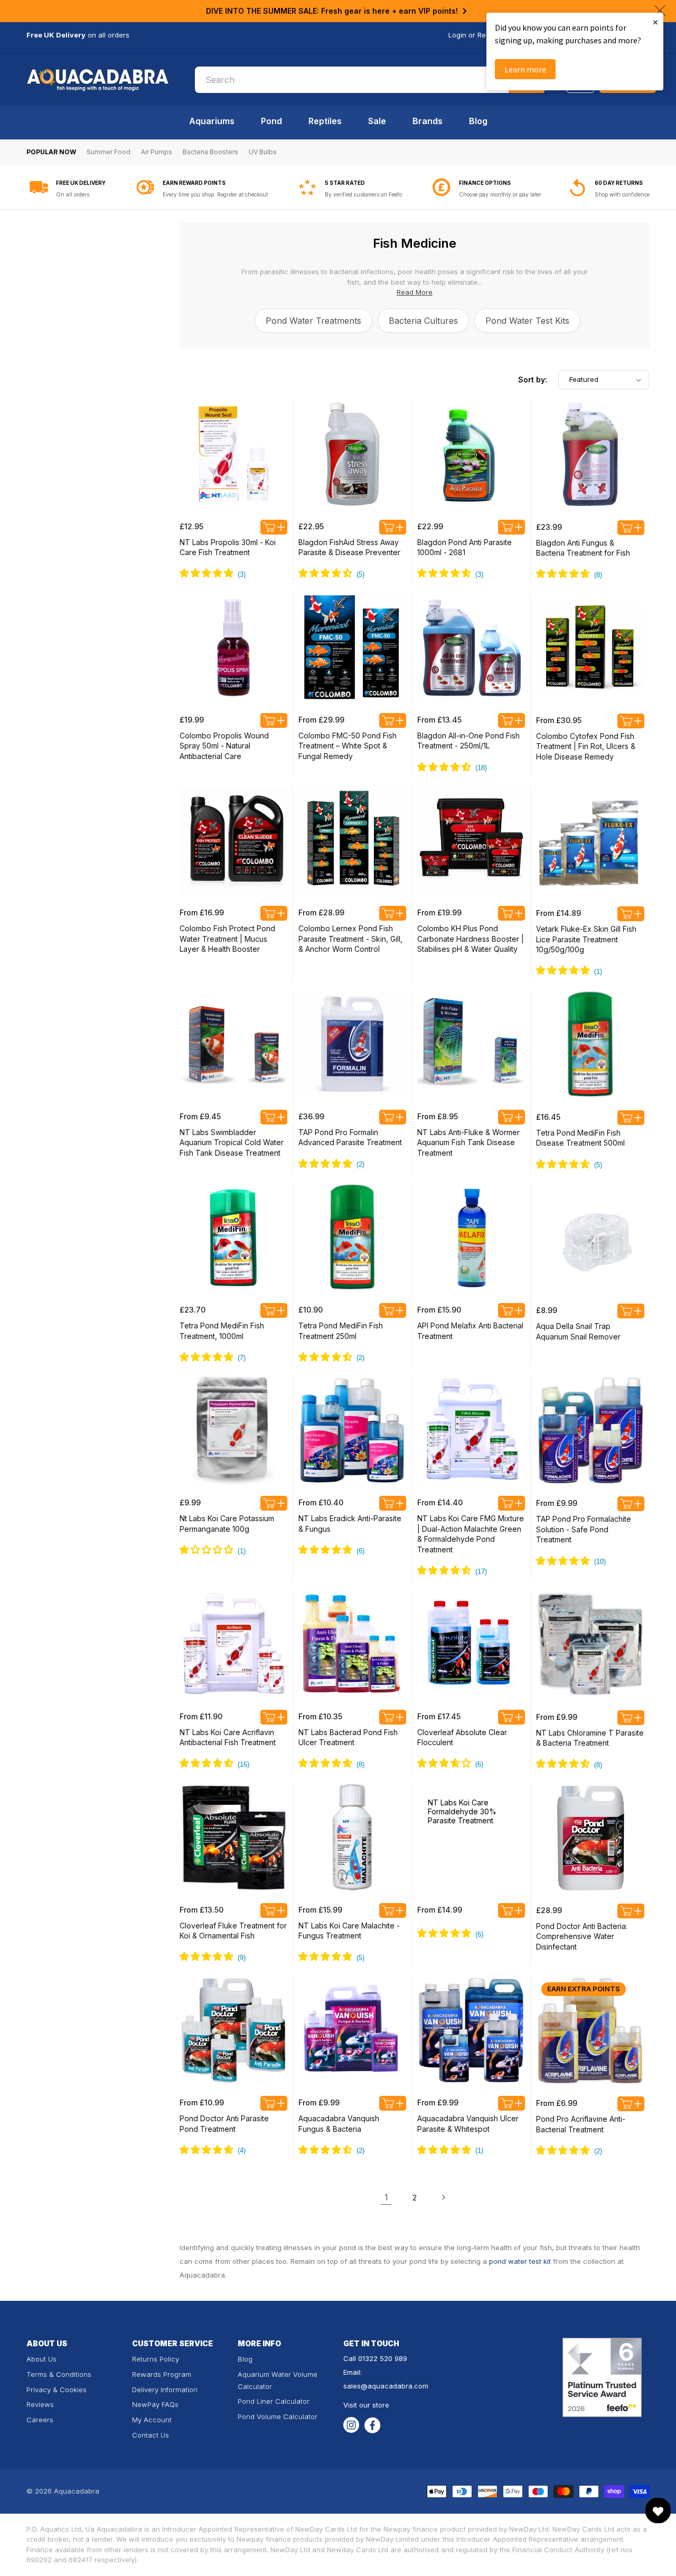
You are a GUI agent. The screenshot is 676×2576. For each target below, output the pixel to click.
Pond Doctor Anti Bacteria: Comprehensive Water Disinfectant (582, 1936)
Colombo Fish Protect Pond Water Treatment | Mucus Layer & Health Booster (227, 939)
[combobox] (370, 80)
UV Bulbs (263, 152)
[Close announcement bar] (660, 11)
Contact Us (151, 2435)
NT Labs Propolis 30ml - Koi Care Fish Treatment (228, 547)
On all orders (73, 194)
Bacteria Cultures (423, 321)
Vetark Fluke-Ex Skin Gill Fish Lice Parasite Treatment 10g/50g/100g (586, 939)
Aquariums (212, 121)
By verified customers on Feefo (363, 194)
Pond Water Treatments (313, 321)
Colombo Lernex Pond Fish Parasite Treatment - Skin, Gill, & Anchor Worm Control (350, 939)
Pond (271, 121)
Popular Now (51, 152)
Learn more (525, 69)
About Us (41, 2359)
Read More (415, 292)
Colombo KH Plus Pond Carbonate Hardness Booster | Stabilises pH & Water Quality (471, 939)
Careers (40, 2420)
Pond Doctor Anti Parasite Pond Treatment (224, 2124)
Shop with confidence (622, 194)
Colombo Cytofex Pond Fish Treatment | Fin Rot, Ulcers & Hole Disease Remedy (586, 746)
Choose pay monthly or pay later (500, 194)
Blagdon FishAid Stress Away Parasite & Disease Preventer (349, 547)
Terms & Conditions (59, 2374)
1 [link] (386, 2197)
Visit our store (366, 2405)
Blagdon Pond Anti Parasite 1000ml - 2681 (464, 547)
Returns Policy (156, 2359)
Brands (428, 121)
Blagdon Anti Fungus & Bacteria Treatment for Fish (583, 548)
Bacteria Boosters (210, 152)
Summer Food (109, 152)
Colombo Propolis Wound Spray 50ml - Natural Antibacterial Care (224, 746)
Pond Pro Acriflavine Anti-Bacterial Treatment (581, 2124)
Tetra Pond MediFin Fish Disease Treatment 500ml (580, 1138)
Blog (478, 121)
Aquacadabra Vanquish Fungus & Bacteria (339, 2124)
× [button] (655, 22)
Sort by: (533, 380)
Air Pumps (157, 152)
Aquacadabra (77, 2491)
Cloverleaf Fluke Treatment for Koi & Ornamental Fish (233, 1931)
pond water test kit (520, 2261)
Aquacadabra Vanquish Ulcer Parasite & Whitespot (468, 2124)
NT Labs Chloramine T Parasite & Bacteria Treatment (590, 1738)
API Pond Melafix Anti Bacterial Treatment (470, 1331)
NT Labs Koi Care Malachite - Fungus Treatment (349, 1931)
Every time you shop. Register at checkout (215, 194)
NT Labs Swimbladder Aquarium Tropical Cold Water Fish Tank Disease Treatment (232, 1142)
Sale (377, 121)
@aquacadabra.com (395, 2386)
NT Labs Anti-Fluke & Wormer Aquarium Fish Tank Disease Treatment (468, 1142)
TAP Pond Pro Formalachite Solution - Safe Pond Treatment (584, 1529)
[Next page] (443, 2197)
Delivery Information (165, 2390)
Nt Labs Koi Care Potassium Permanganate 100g (227, 1524)
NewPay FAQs (155, 2404)
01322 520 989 (383, 2358)
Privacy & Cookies (57, 2390)
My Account (152, 2420)
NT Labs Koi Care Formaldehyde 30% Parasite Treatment (462, 1811)
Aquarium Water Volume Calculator (278, 2380)
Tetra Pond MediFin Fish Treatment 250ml (341, 1331)
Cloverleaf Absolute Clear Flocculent (462, 1737)
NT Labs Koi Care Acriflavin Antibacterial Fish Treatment (228, 1737)
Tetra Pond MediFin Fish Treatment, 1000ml (222, 1331)
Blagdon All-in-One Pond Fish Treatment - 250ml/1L (468, 741)
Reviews (40, 2404)
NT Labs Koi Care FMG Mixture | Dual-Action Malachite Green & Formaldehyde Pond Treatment (471, 1534)
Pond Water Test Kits (527, 321)
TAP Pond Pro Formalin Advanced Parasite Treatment (350, 1137)
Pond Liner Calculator (274, 2401)
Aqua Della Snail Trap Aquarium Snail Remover (578, 1331)
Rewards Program (162, 2374)
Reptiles (325, 121)
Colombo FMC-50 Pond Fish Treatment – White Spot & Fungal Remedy (348, 746)
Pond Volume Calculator (278, 2416)
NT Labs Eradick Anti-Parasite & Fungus (350, 1524)
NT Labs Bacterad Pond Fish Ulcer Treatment (348, 1737)
